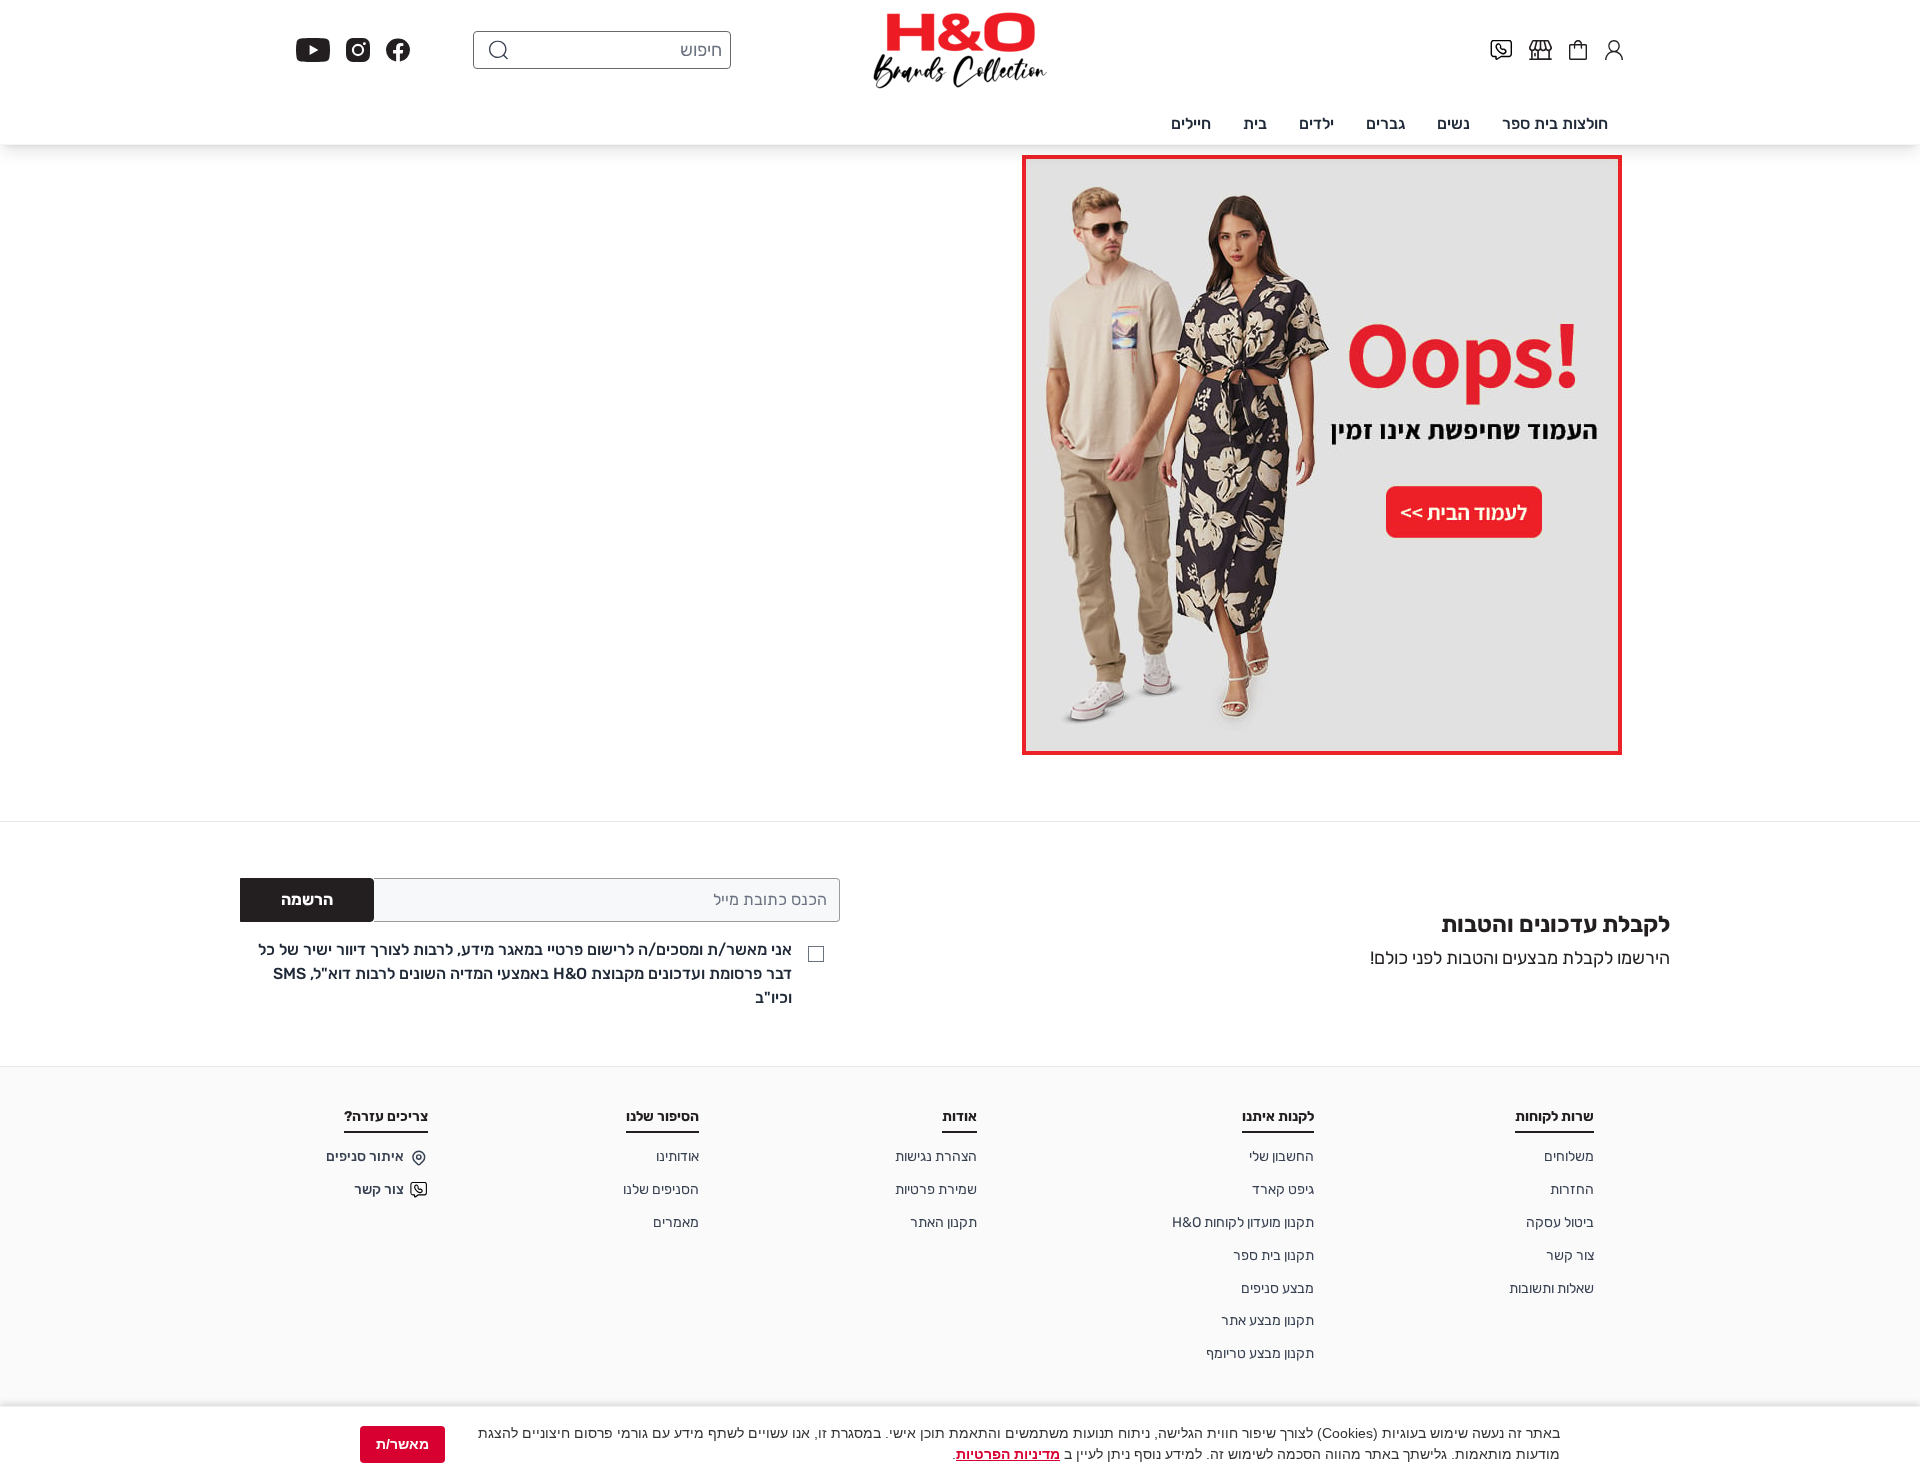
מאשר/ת (402, 1444)
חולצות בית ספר (1555, 123)
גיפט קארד (1283, 1189)
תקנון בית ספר (1273, 1255)
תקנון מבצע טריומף (1260, 1353)
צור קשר (1570, 1255)
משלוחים (1569, 1156)
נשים (1453, 123)
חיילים (1191, 123)
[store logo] (960, 50)
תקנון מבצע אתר (1267, 1320)
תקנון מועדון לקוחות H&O (1243, 1222)
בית (1255, 123)
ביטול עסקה (1560, 1222)
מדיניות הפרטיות (1008, 1454)
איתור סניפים (365, 1156)
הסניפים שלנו (661, 1189)
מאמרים (676, 1222)
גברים (1385, 123)
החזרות (1572, 1189)
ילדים (1316, 123)
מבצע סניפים (1277, 1288)
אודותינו (677, 1156)
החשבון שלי (1614, 48)
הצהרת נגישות (936, 1156)
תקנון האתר (943, 1222)
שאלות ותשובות (1551, 1288)
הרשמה (307, 899)
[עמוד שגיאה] (960, 455)
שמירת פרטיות (936, 1189)
